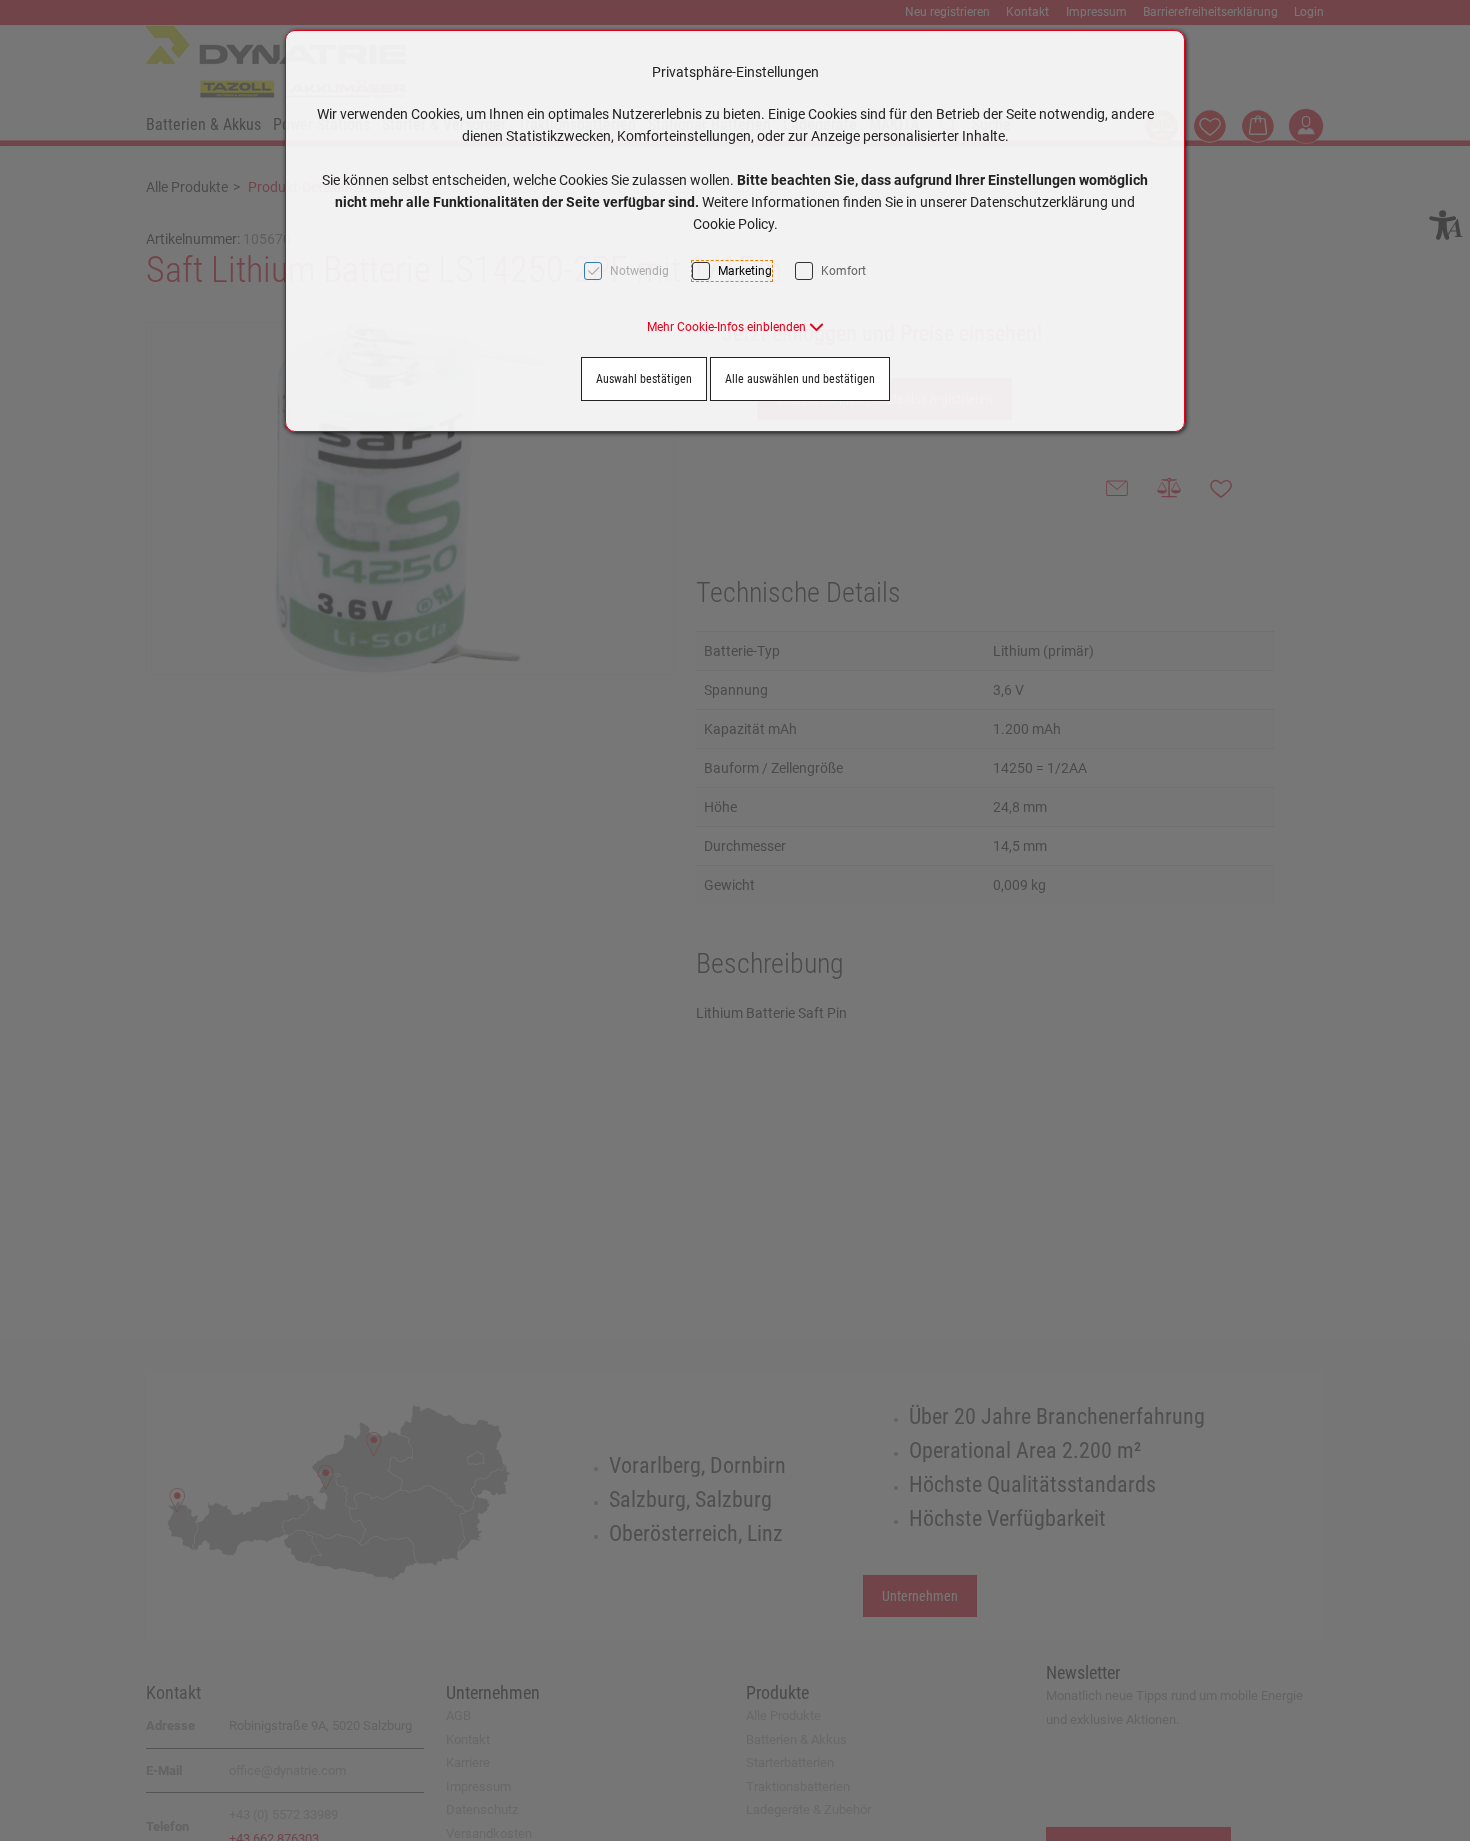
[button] (735, 327)
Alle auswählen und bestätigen (800, 379)
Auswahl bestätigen (644, 379)
